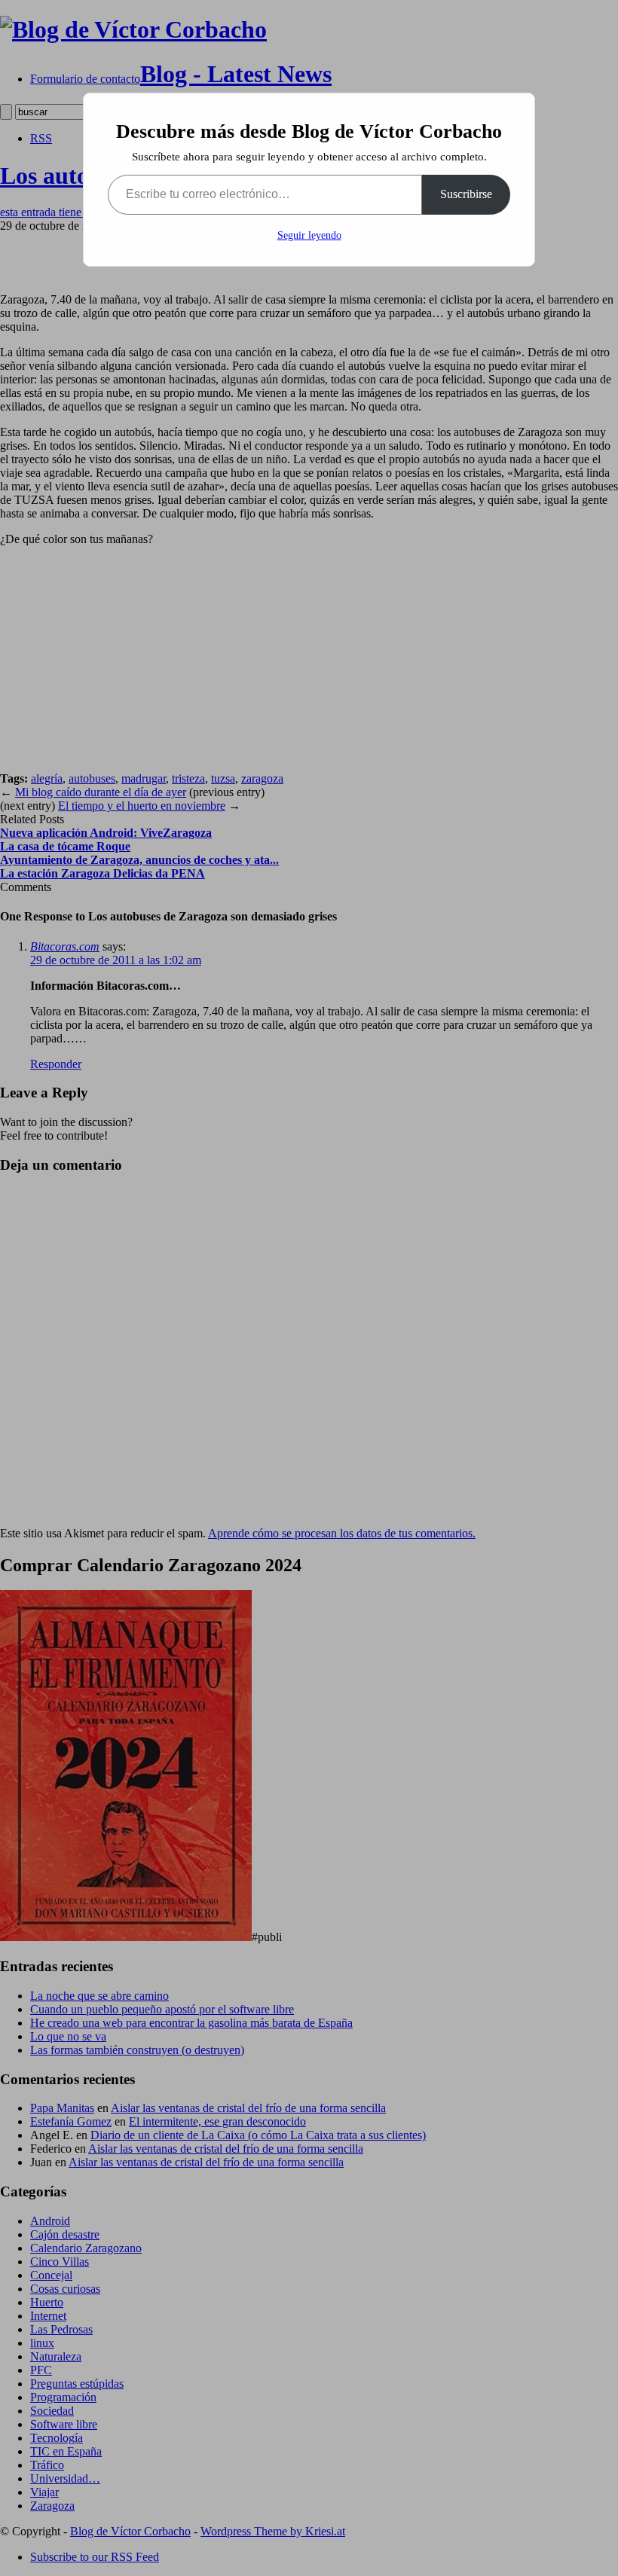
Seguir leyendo (309, 235)
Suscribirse (466, 194)
